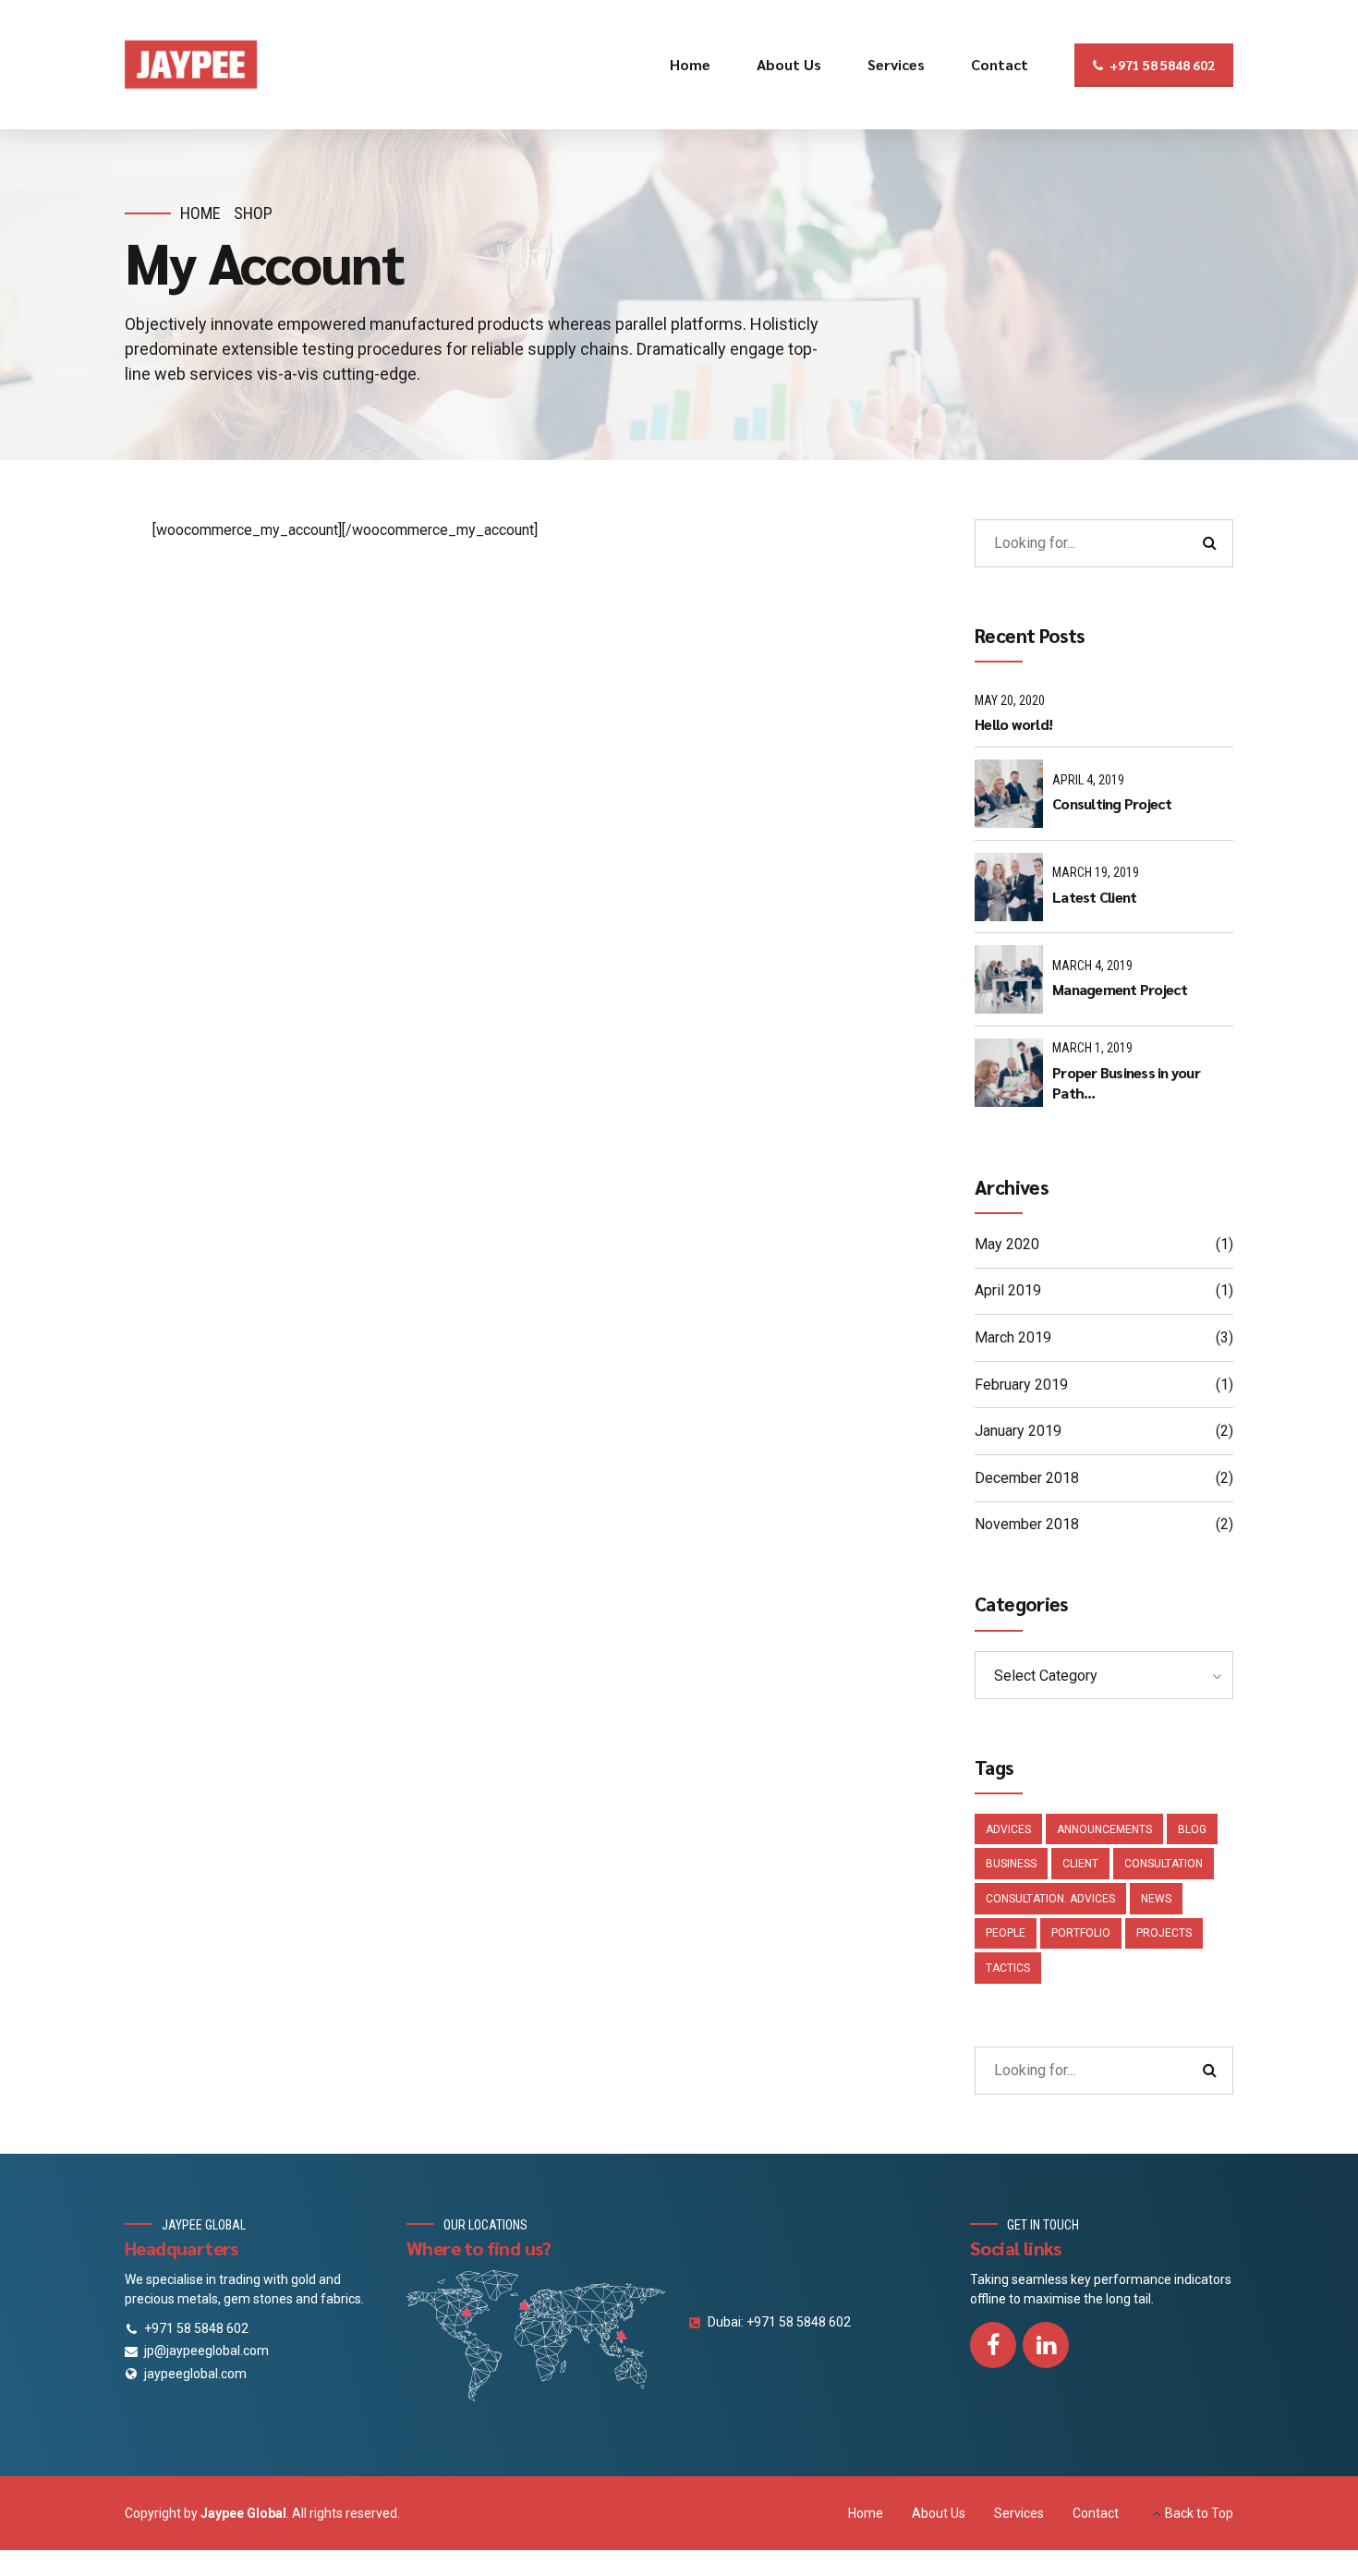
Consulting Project (1112, 803)
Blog (1192, 1829)
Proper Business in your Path (1126, 1082)
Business (1011, 1864)
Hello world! (1013, 724)
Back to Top (1199, 2513)
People (1006, 1933)
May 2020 (1007, 1244)
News (1156, 1899)
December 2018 (1027, 1478)
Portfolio (1081, 1933)
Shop (253, 213)
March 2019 (1013, 1337)
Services (896, 64)
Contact (1000, 64)
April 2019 (1008, 1290)
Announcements (1104, 1829)
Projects (1164, 1933)
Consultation (1164, 1864)
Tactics (1008, 1968)
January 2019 (1018, 1431)
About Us (789, 64)
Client (1080, 1864)
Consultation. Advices (1050, 1899)
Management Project (1120, 989)
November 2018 (1027, 1524)
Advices (1008, 1829)
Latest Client (1094, 897)
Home (690, 64)
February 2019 (1021, 1385)
